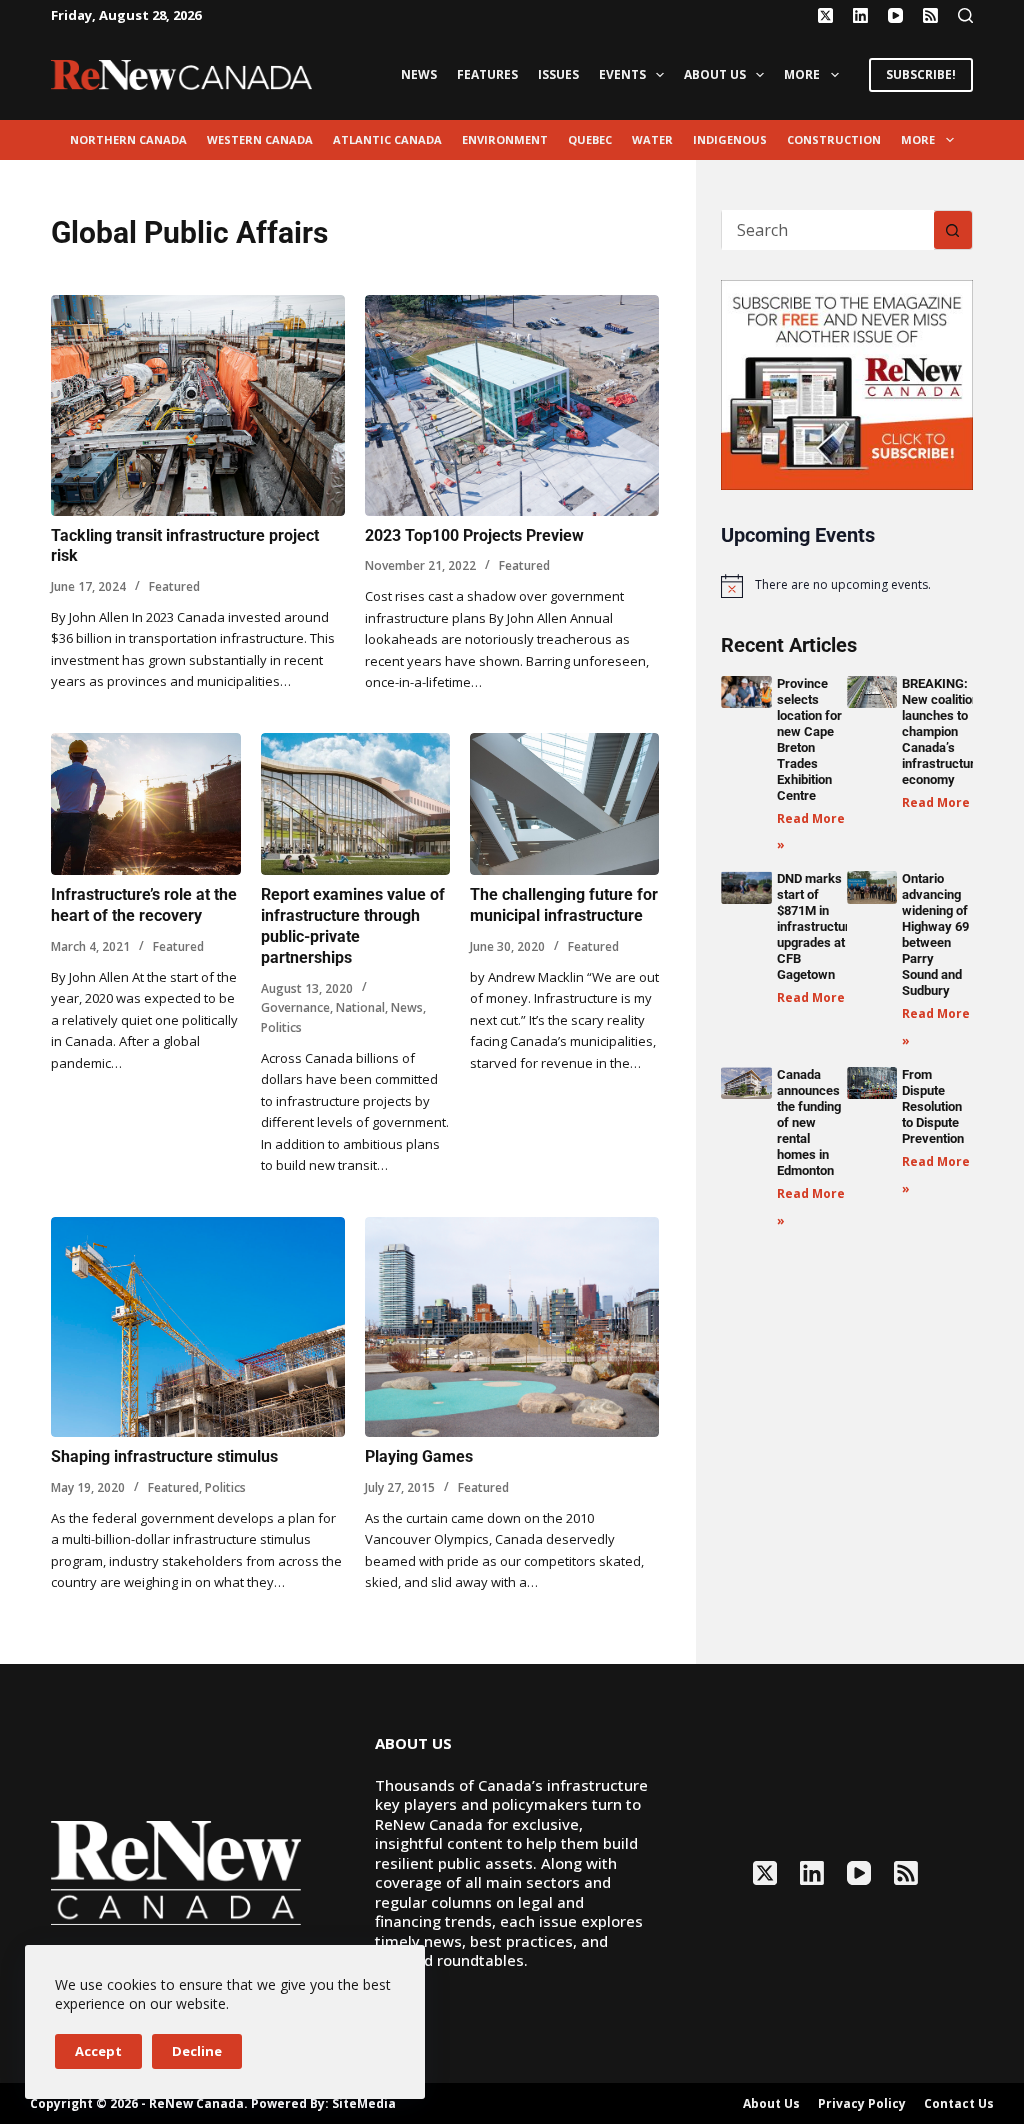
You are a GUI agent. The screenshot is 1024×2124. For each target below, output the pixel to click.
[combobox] (827, 230)
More (802, 74)
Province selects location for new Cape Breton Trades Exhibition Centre (809, 739)
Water (652, 139)
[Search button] (953, 230)
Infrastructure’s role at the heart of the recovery (144, 905)
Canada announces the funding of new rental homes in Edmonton (809, 1122)
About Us (715, 74)
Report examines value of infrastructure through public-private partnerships (353, 925)
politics (281, 1027)
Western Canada (260, 139)
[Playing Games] (512, 1327)
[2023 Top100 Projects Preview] (512, 405)
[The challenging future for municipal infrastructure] (564, 804)
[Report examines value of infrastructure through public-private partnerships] (355, 804)
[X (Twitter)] (825, 15)
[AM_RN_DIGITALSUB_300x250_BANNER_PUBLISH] (846, 383)
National (360, 1007)
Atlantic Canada (387, 139)
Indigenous (730, 139)
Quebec (590, 139)
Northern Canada (128, 139)
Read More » (941, 802)
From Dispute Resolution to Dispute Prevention (933, 1106)
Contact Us (959, 2104)
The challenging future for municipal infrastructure (564, 905)
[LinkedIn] (860, 15)
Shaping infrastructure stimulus (164, 1456)
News (419, 74)
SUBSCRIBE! (921, 74)
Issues (558, 74)
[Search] (965, 15)
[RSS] (930, 15)
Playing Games (419, 1456)
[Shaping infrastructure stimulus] (198, 1327)
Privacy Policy (862, 2104)
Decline (197, 2051)
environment (505, 139)
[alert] (846, 586)
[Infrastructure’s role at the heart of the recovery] (145, 804)
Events (622, 74)
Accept (98, 2051)
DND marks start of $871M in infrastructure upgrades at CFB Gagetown (817, 926)
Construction (834, 139)
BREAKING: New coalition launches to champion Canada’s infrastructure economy (942, 731)
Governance (295, 1007)
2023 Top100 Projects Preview (474, 535)
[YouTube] (895, 15)
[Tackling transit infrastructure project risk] (198, 405)
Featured (174, 586)
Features (487, 74)
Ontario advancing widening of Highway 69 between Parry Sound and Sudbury (935, 934)
